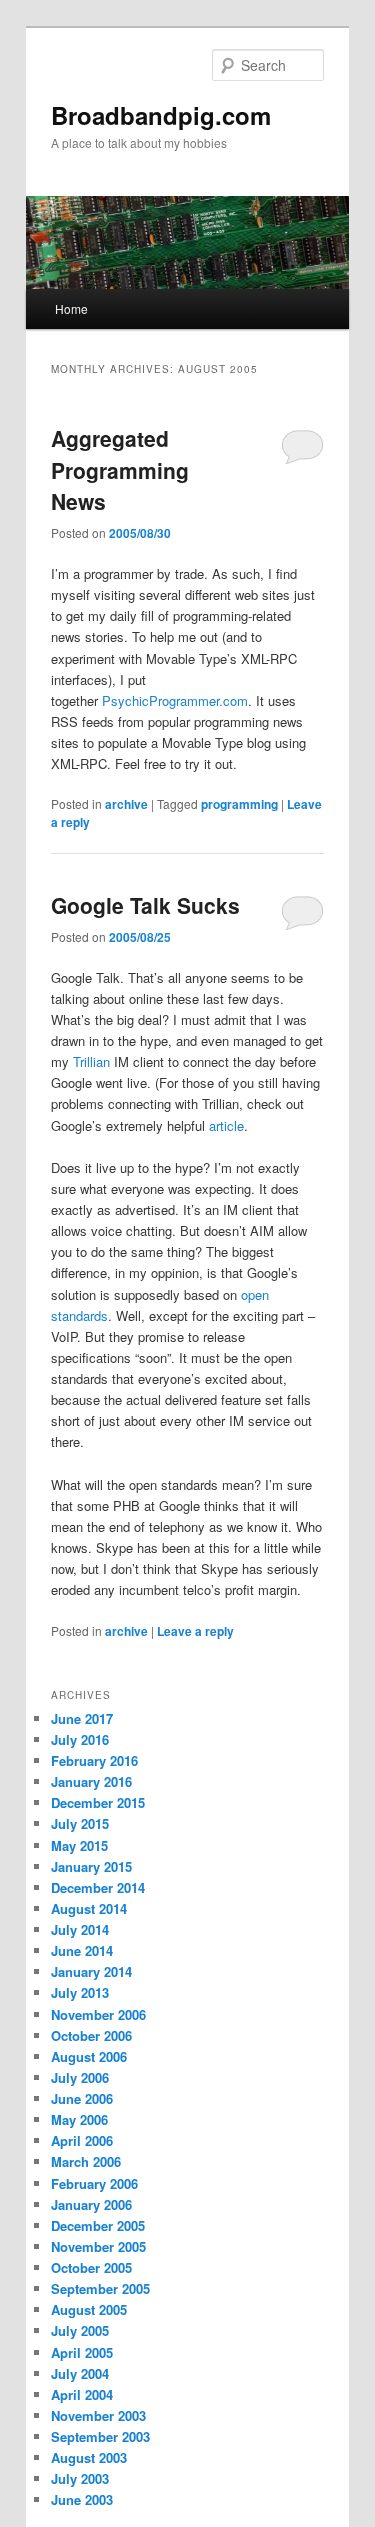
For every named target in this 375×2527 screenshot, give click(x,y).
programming (239, 804)
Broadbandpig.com (161, 115)
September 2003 (100, 2436)
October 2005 (91, 2267)
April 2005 (82, 2352)
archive (126, 804)
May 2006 (79, 2119)
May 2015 (79, 1845)
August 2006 (89, 2056)
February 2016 (94, 1760)
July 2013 (80, 1992)
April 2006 (82, 2140)
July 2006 (80, 2077)
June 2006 (82, 2098)
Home (71, 308)
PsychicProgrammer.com (175, 700)
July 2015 (80, 1823)
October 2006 (91, 2035)
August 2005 (89, 2309)
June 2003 (82, 2499)
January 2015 (91, 1866)
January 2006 (91, 2204)
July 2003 (80, 2478)
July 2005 (80, 2330)
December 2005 (98, 2225)
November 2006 (98, 2014)
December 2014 (98, 1887)
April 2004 (82, 2394)
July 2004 (80, 2373)
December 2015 (98, 1802)
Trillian (91, 1061)
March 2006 (86, 2161)
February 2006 (94, 2183)
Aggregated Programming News (120, 469)
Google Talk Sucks (145, 905)
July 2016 (80, 1739)
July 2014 (80, 1929)
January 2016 (91, 1781)
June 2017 (82, 1718)
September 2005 (100, 2288)
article (226, 1125)
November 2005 (98, 2246)
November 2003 (98, 2415)
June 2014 (82, 1950)
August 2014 (89, 1908)
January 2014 (91, 1971)
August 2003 (89, 2457)
